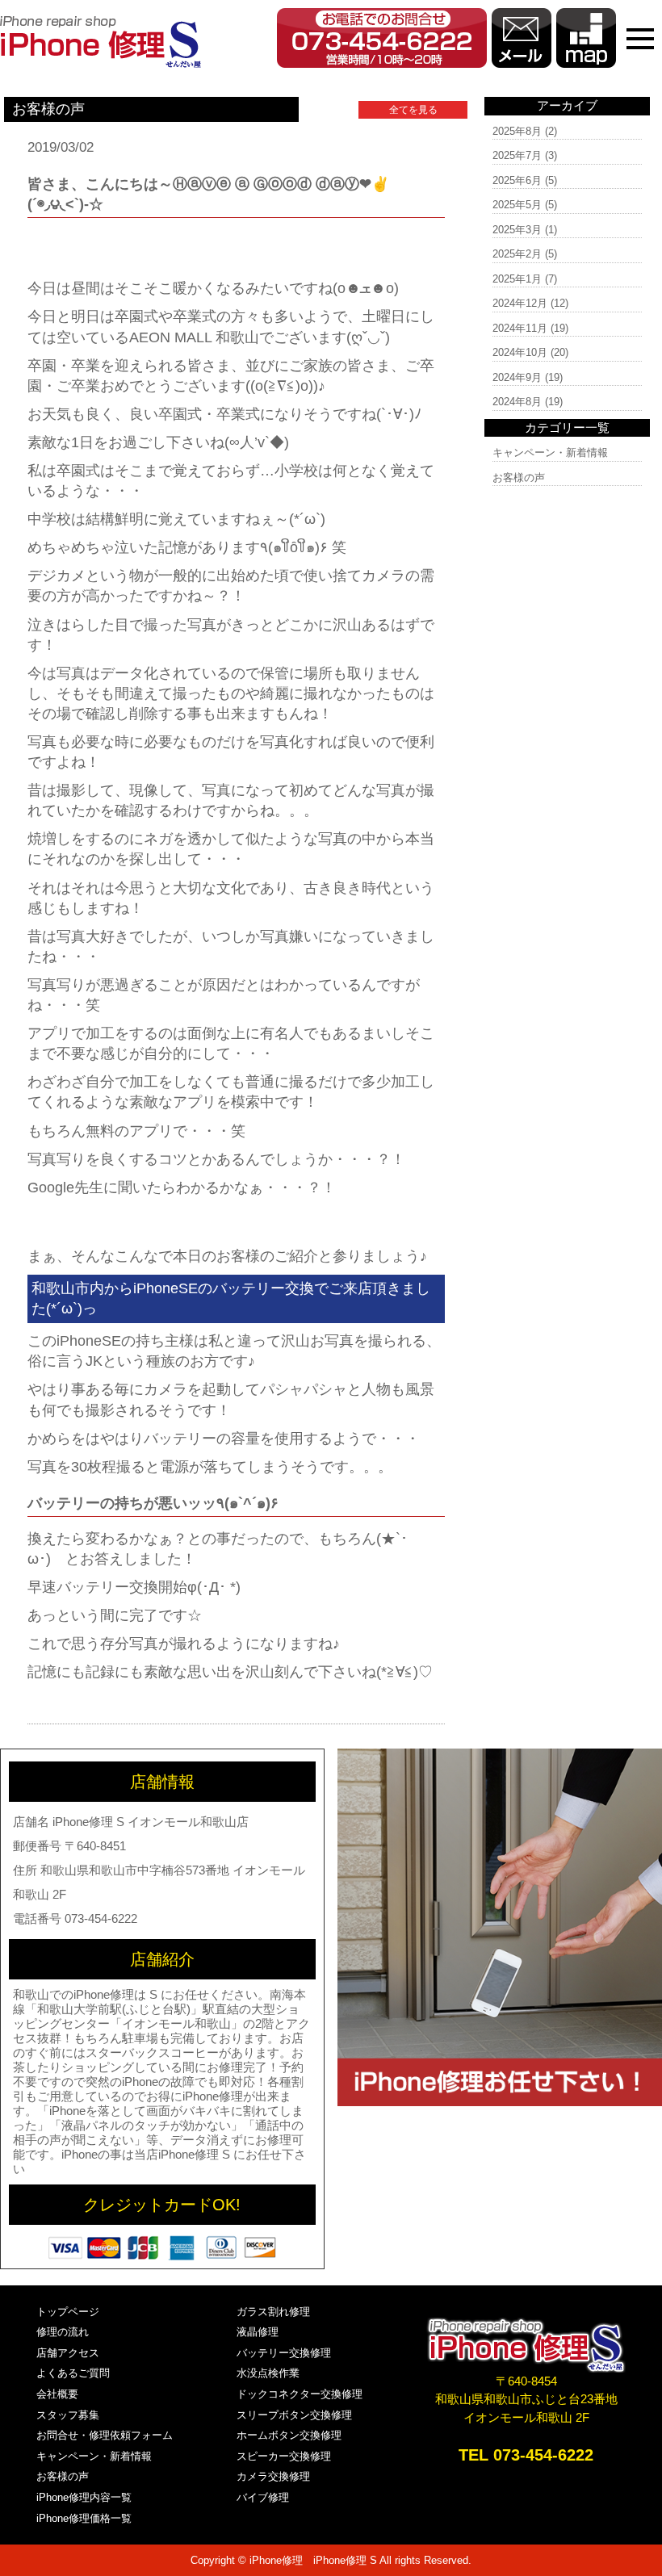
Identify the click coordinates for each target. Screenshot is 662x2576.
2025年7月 (517, 155)
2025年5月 (517, 205)
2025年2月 (517, 254)
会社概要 (57, 2394)
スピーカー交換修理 (284, 2456)
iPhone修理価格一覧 (84, 2518)
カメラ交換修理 (273, 2476)
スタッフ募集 (68, 2415)
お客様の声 (519, 478)
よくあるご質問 (73, 2373)
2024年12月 (520, 303)
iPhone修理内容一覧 (84, 2497)
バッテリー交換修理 (284, 2353)
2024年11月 (520, 328)
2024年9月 (517, 377)
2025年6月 (517, 180)
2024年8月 (517, 402)
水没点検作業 (268, 2373)
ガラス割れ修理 (273, 2312)
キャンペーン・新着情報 (550, 452)
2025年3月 (517, 230)
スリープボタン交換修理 (294, 2415)
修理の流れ (63, 2332)
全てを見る (413, 110)
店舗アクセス (68, 2353)
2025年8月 (517, 131)
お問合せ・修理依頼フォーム (105, 2435)
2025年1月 (517, 279)
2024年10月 (520, 352)
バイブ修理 (263, 2497)
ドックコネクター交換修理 (300, 2394)
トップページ (68, 2312)
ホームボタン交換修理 (289, 2435)
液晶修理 (258, 2332)
